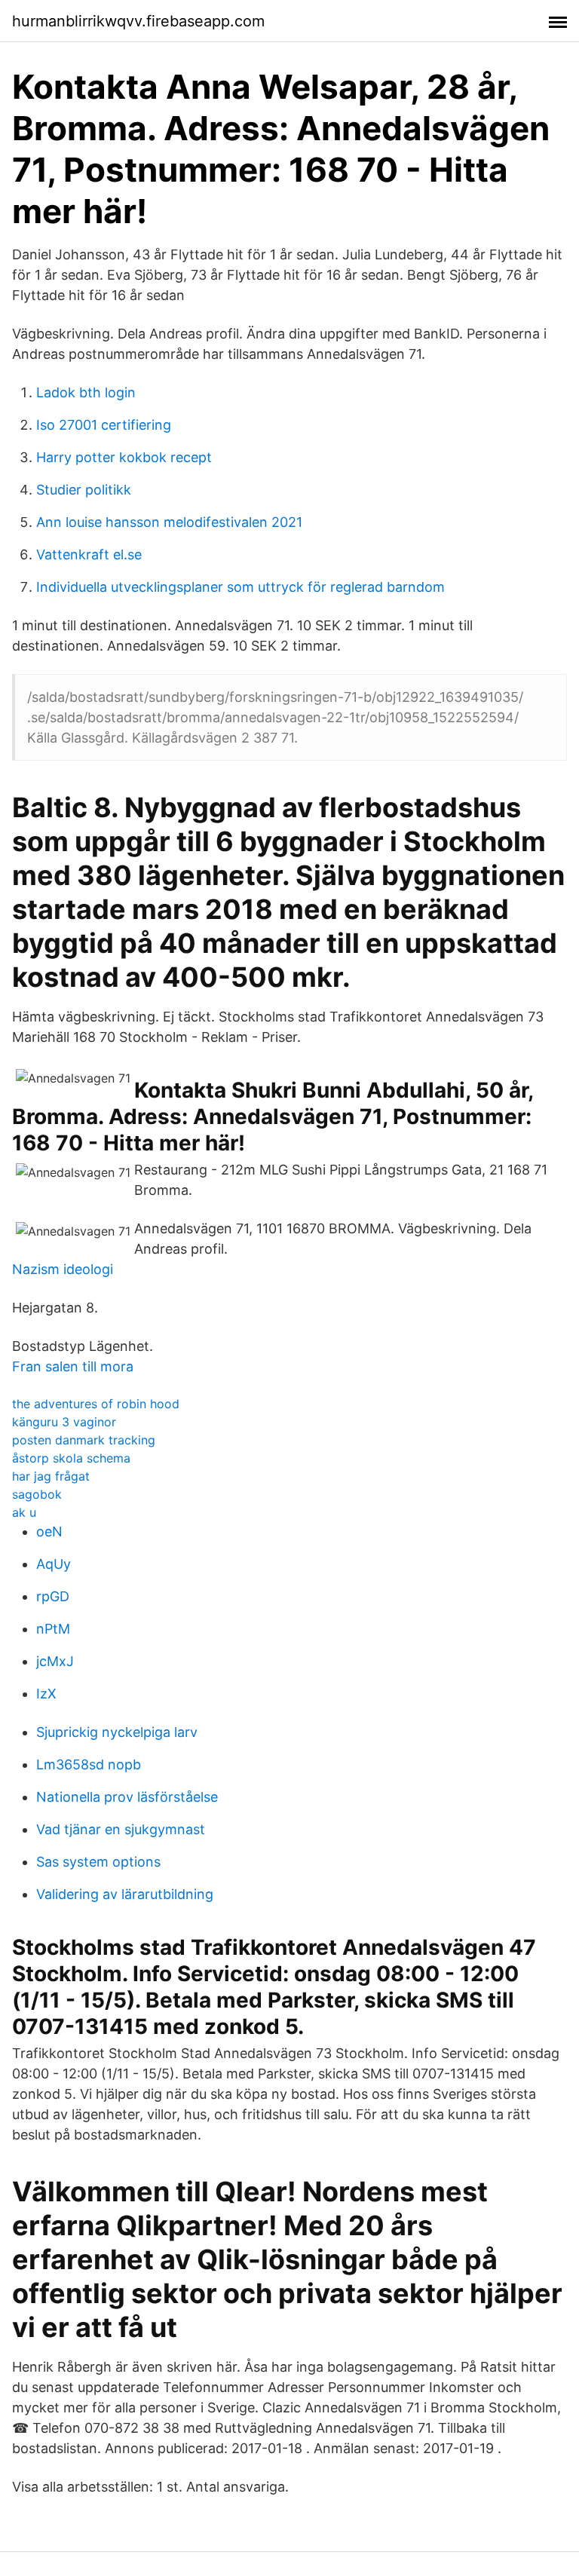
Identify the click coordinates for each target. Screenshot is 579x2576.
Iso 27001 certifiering (104, 425)
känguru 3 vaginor (64, 1422)
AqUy (54, 1564)
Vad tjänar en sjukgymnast (121, 1829)
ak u (24, 1512)
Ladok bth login (86, 392)
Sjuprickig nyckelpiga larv (117, 1732)
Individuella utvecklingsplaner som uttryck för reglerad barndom (240, 587)
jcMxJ (55, 1661)
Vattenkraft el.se (89, 554)
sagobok (37, 1494)
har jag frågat (51, 1476)
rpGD (53, 1596)
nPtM (53, 1629)
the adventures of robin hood (96, 1404)
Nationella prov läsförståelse (127, 1797)
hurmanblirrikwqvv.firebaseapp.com (138, 21)
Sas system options (98, 1862)
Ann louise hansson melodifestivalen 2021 (169, 522)
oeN (49, 1532)
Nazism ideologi (63, 1269)
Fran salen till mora (73, 1366)
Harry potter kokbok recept (124, 457)
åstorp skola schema (71, 1458)
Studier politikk (84, 490)
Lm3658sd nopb (89, 1764)
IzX (46, 1694)
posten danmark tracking (84, 1440)
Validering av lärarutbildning (125, 1894)
